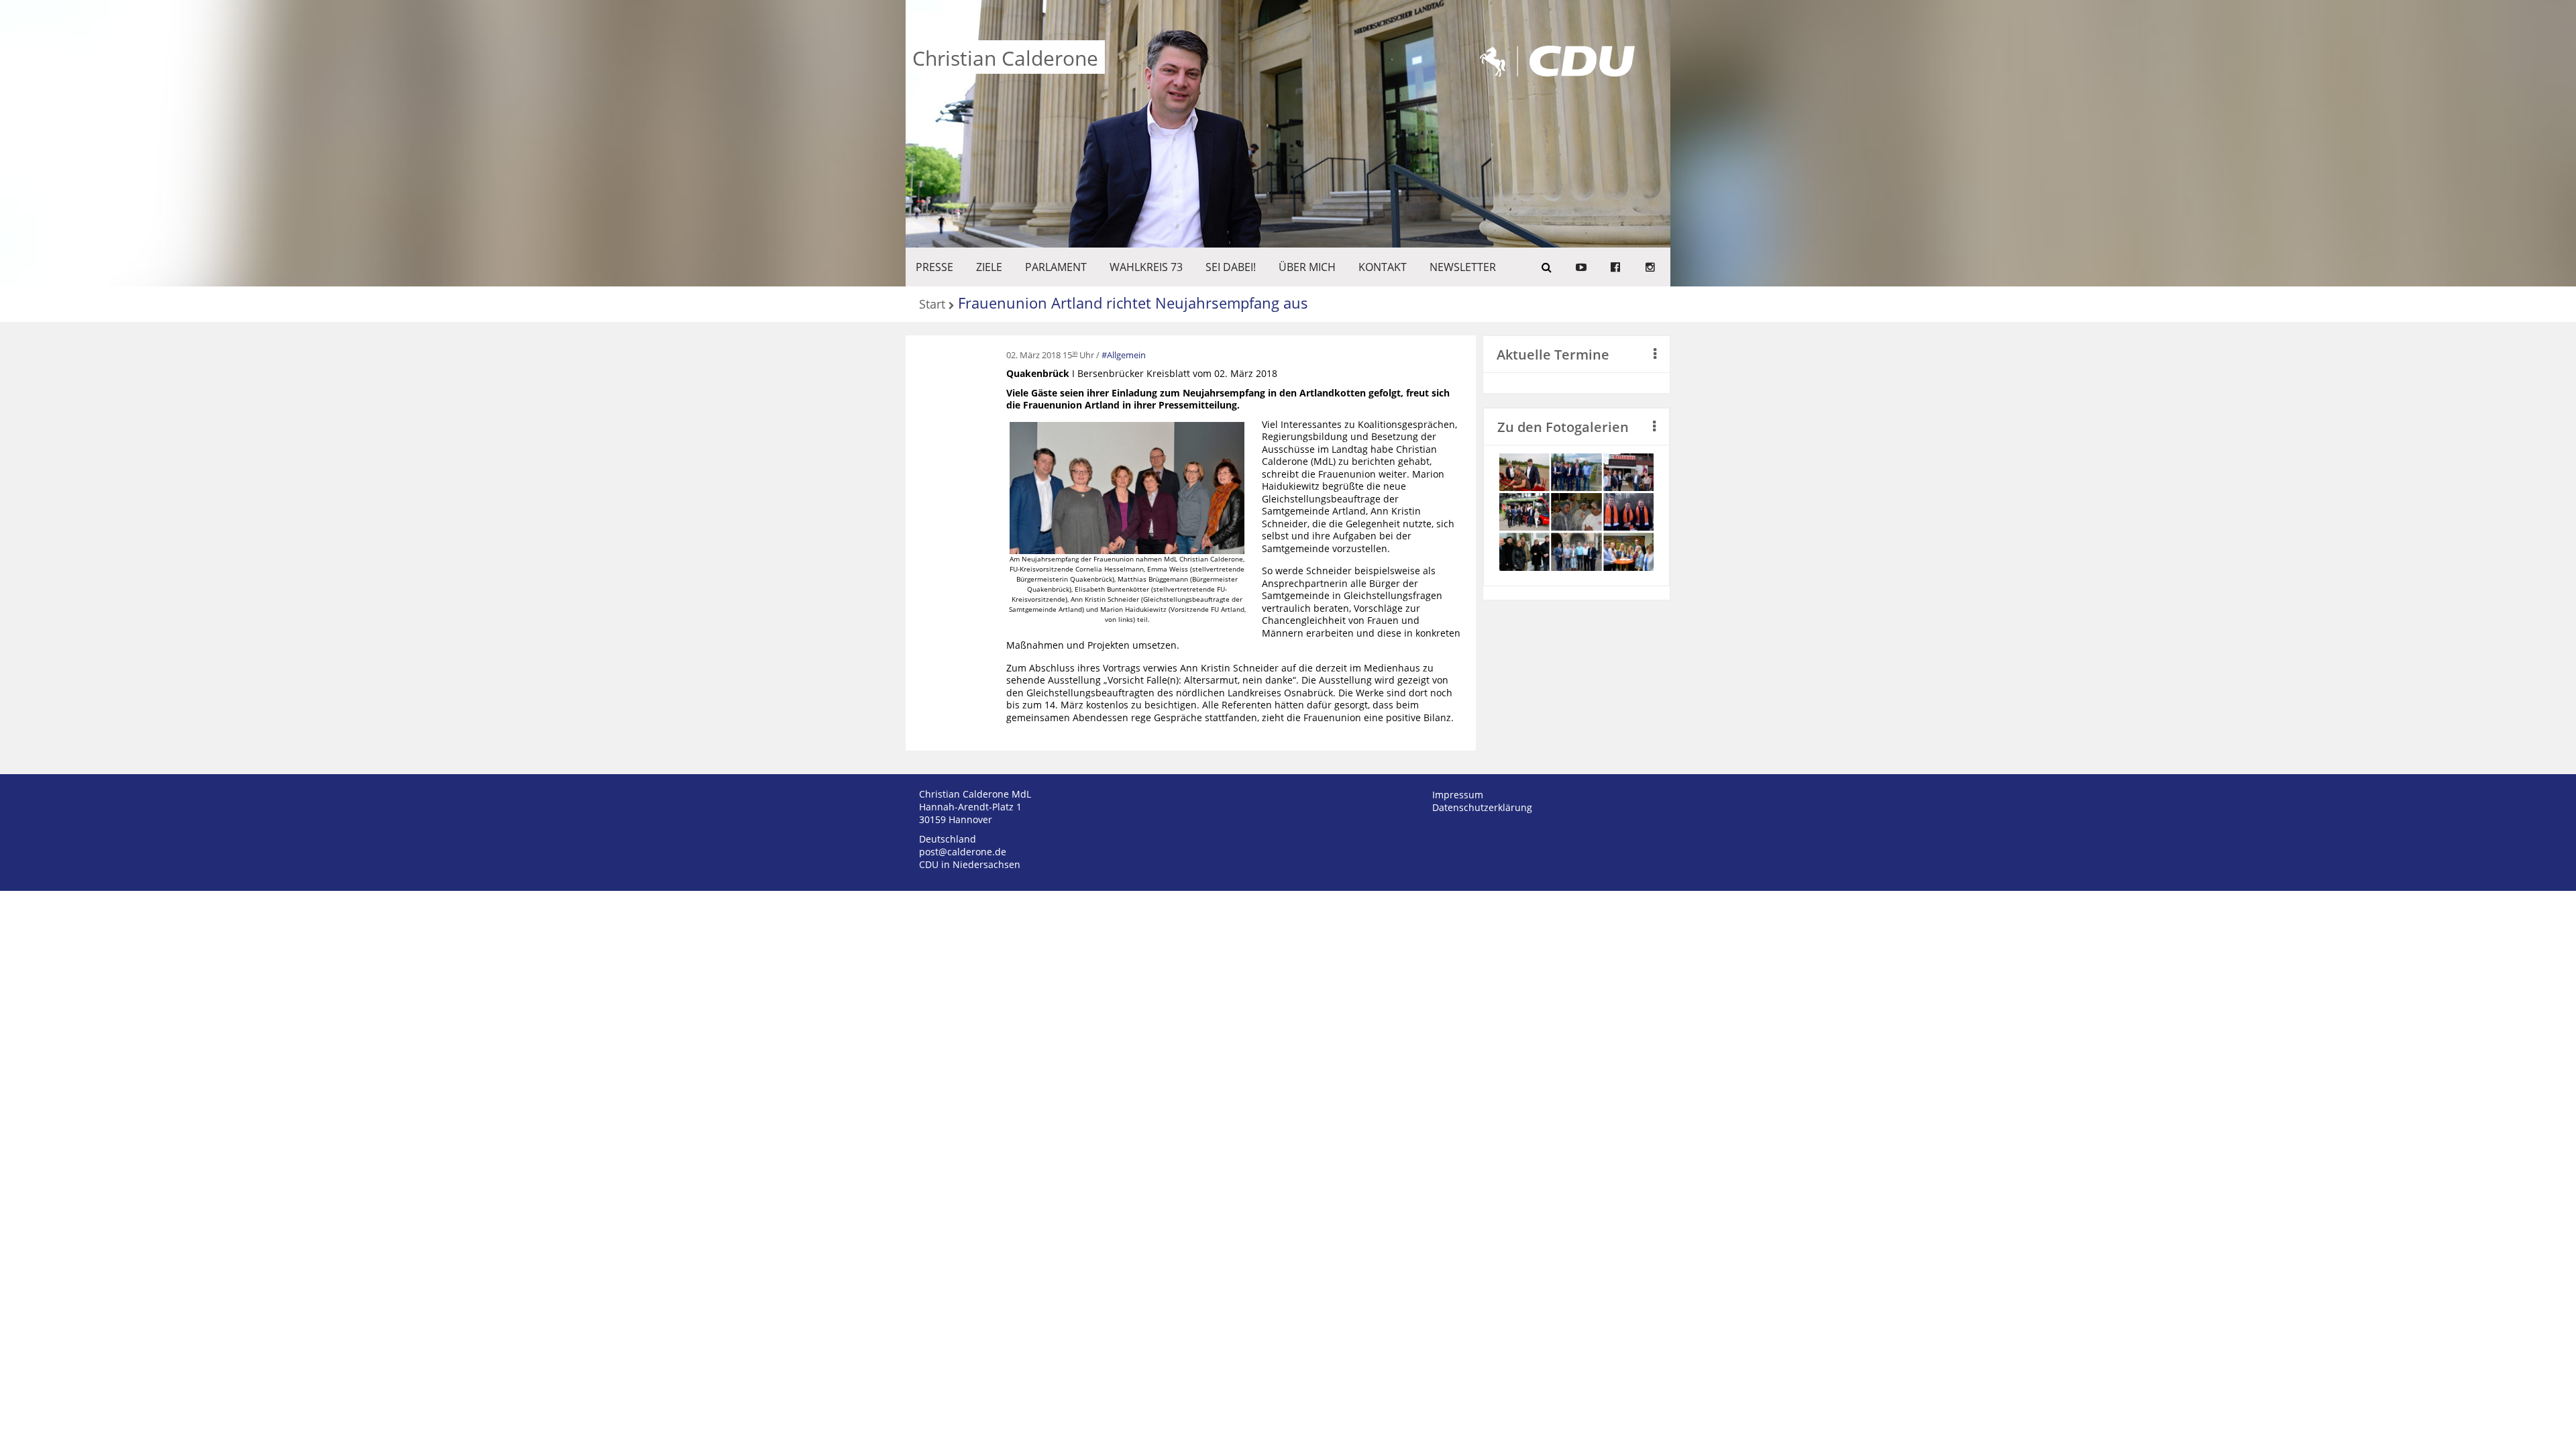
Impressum (1458, 795)
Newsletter (1463, 267)
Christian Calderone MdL (975, 794)
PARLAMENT (1056, 267)
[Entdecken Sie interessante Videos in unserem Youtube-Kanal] (1581, 267)
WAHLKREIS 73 (1146, 267)
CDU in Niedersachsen (970, 864)
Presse (934, 267)
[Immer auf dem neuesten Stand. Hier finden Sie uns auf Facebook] (1615, 267)
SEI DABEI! (1231, 267)
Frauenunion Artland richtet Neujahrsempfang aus (1133, 303)
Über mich (1307, 267)
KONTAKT (1383, 267)
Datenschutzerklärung (1482, 807)
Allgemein (1126, 355)
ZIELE (989, 267)
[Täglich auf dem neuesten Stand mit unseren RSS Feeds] (1650, 267)
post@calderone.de (963, 852)
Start (932, 305)
